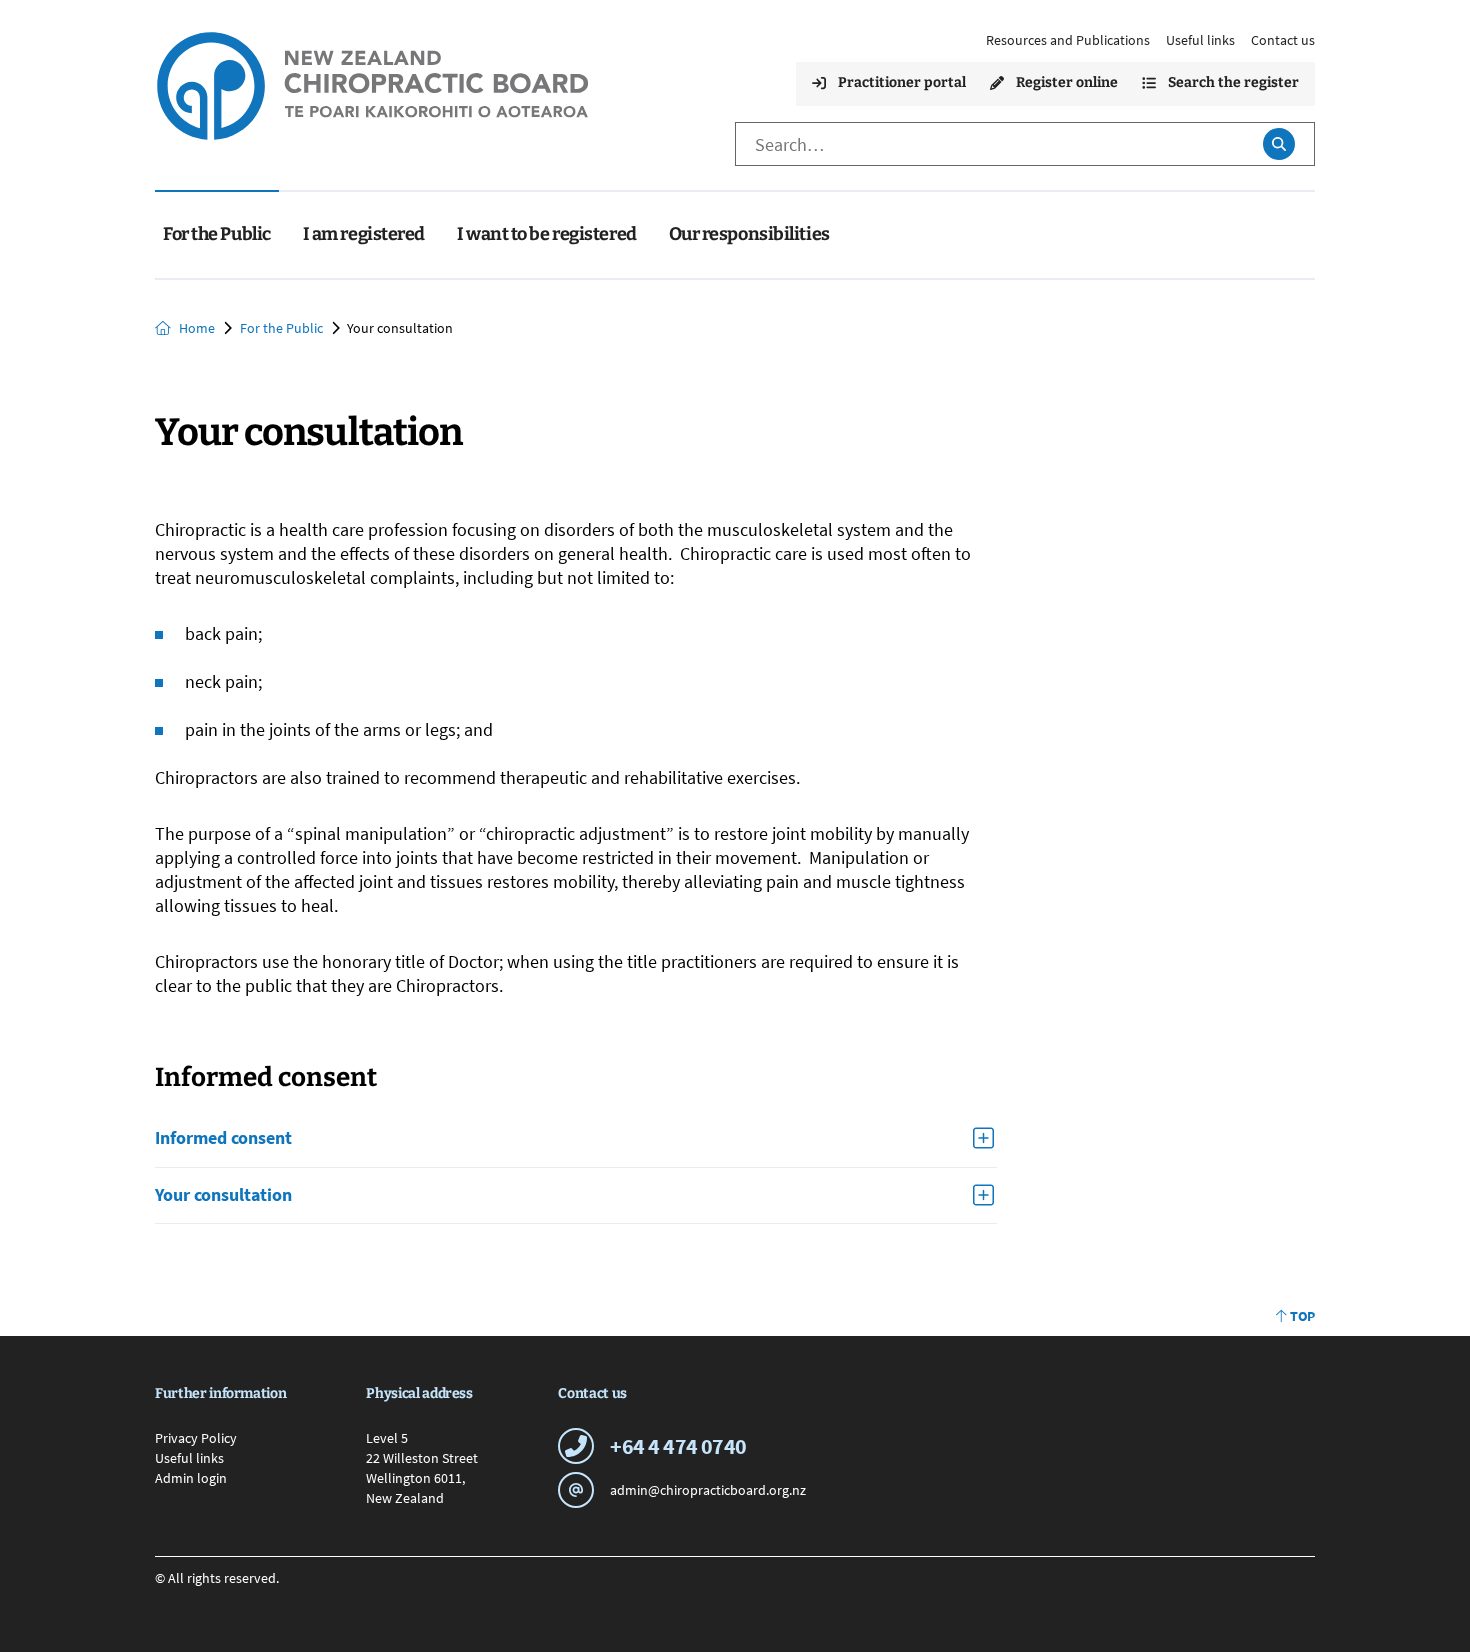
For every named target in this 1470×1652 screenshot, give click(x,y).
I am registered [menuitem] (364, 234)
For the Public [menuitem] (217, 234)
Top (1302, 1316)
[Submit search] (1278, 144)
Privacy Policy (196, 1438)
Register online (1067, 82)
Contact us (1283, 40)
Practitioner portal (902, 82)
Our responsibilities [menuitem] (749, 234)
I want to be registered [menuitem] (547, 234)
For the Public (281, 328)
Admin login (191, 1478)
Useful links (1200, 40)
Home (197, 328)
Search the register (1233, 82)
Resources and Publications (1068, 40)
